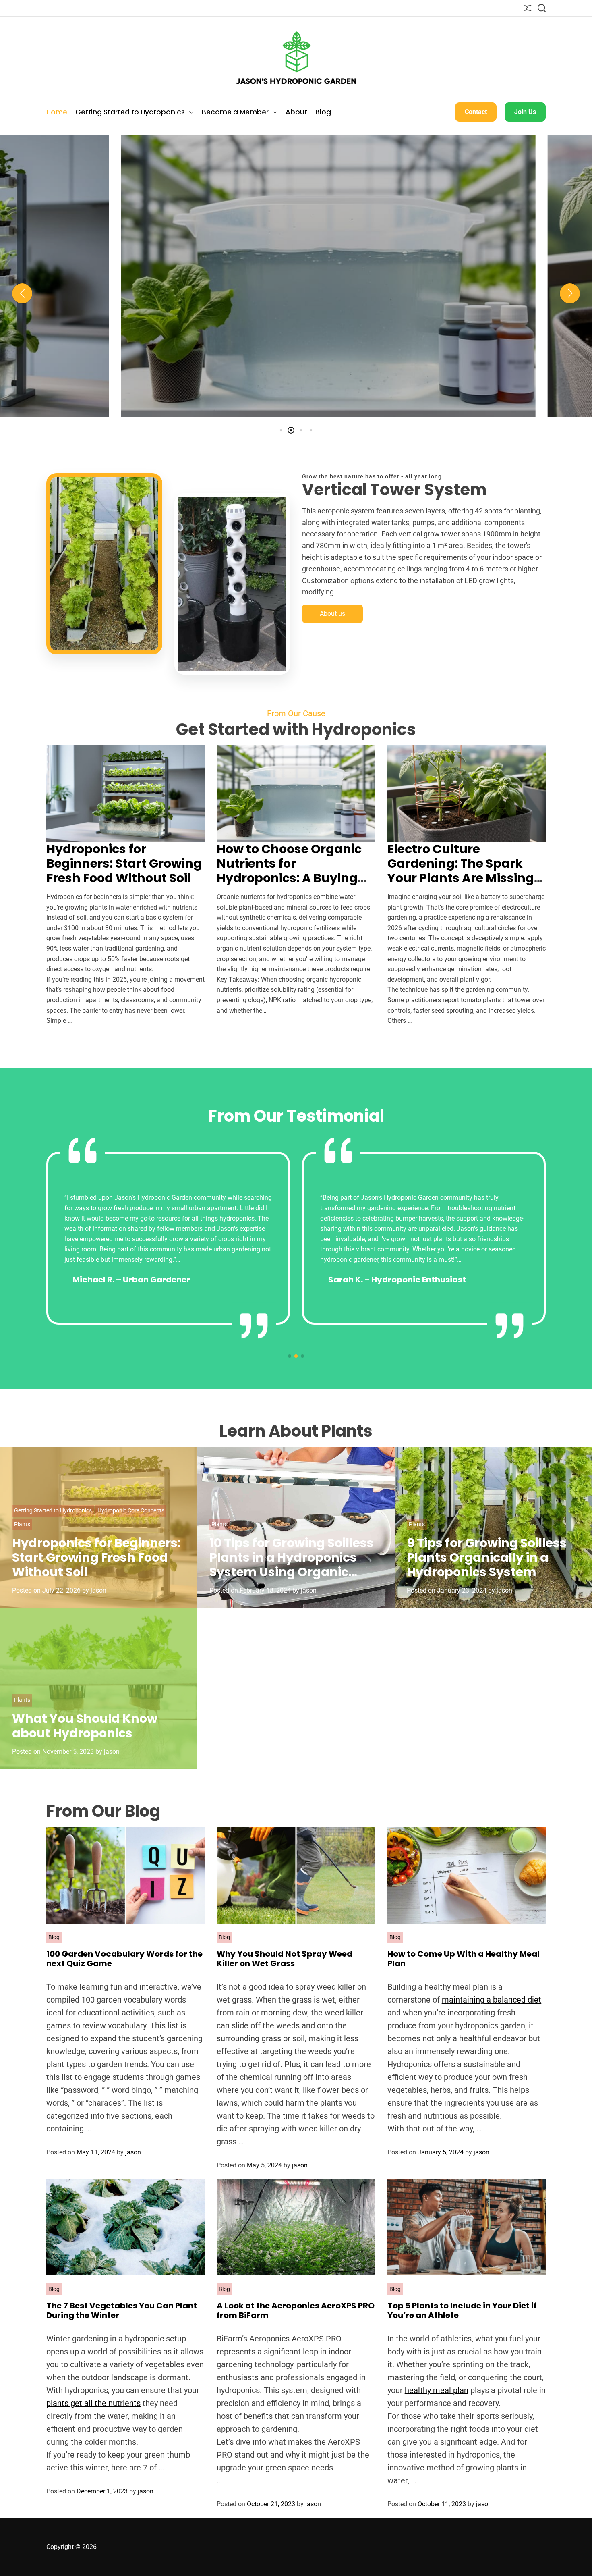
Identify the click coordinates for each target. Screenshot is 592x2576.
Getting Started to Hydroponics (130, 112)
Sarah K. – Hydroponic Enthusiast (397, 1280)
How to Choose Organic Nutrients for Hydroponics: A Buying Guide (296, 334)
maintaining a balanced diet (492, 2000)
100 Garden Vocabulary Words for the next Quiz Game (124, 1959)
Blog (323, 112)
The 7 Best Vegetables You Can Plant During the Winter (122, 2310)
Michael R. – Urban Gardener (131, 1280)
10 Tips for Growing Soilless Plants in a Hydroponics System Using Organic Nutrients (292, 1565)
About (296, 112)
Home (57, 112)
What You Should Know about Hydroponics (85, 1726)
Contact (476, 112)
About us (332, 614)
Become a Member (235, 112)
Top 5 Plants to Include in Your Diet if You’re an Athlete (462, 2310)
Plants (22, 1524)
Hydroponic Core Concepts (346, 272)
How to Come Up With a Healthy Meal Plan (464, 1959)
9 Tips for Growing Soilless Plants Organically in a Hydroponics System (487, 1557)
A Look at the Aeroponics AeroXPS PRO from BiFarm (296, 2310)
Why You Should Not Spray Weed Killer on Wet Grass (285, 1959)
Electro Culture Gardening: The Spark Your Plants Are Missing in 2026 (461, 871)
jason (300, 410)
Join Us (525, 112)
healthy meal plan (437, 2390)
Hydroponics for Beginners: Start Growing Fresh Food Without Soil (124, 863)
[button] (22, 293)
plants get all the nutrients (93, 2403)
